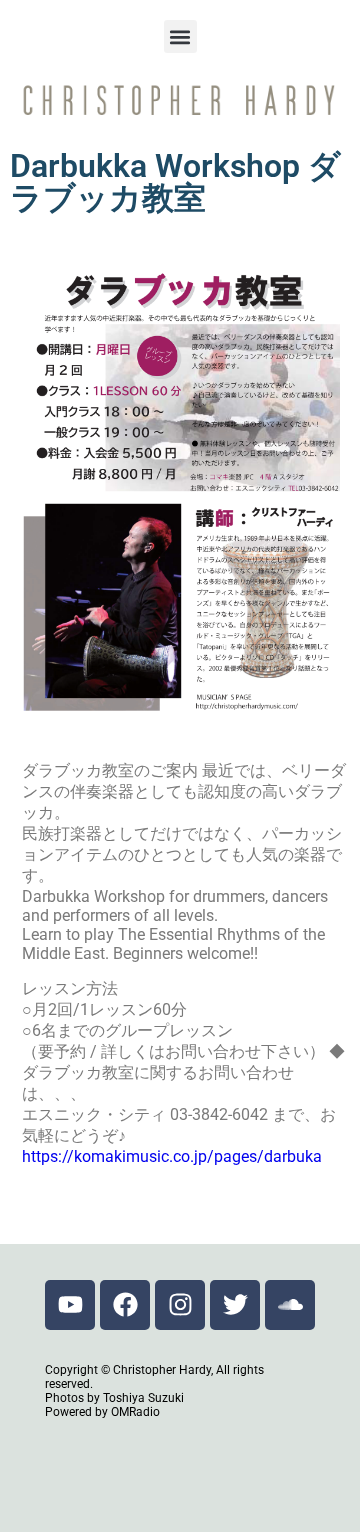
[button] (180, 36)
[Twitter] (235, 1305)
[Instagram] (180, 1305)
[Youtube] (70, 1305)
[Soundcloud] (290, 1305)
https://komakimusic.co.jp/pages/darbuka (172, 1156)
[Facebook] (125, 1305)
